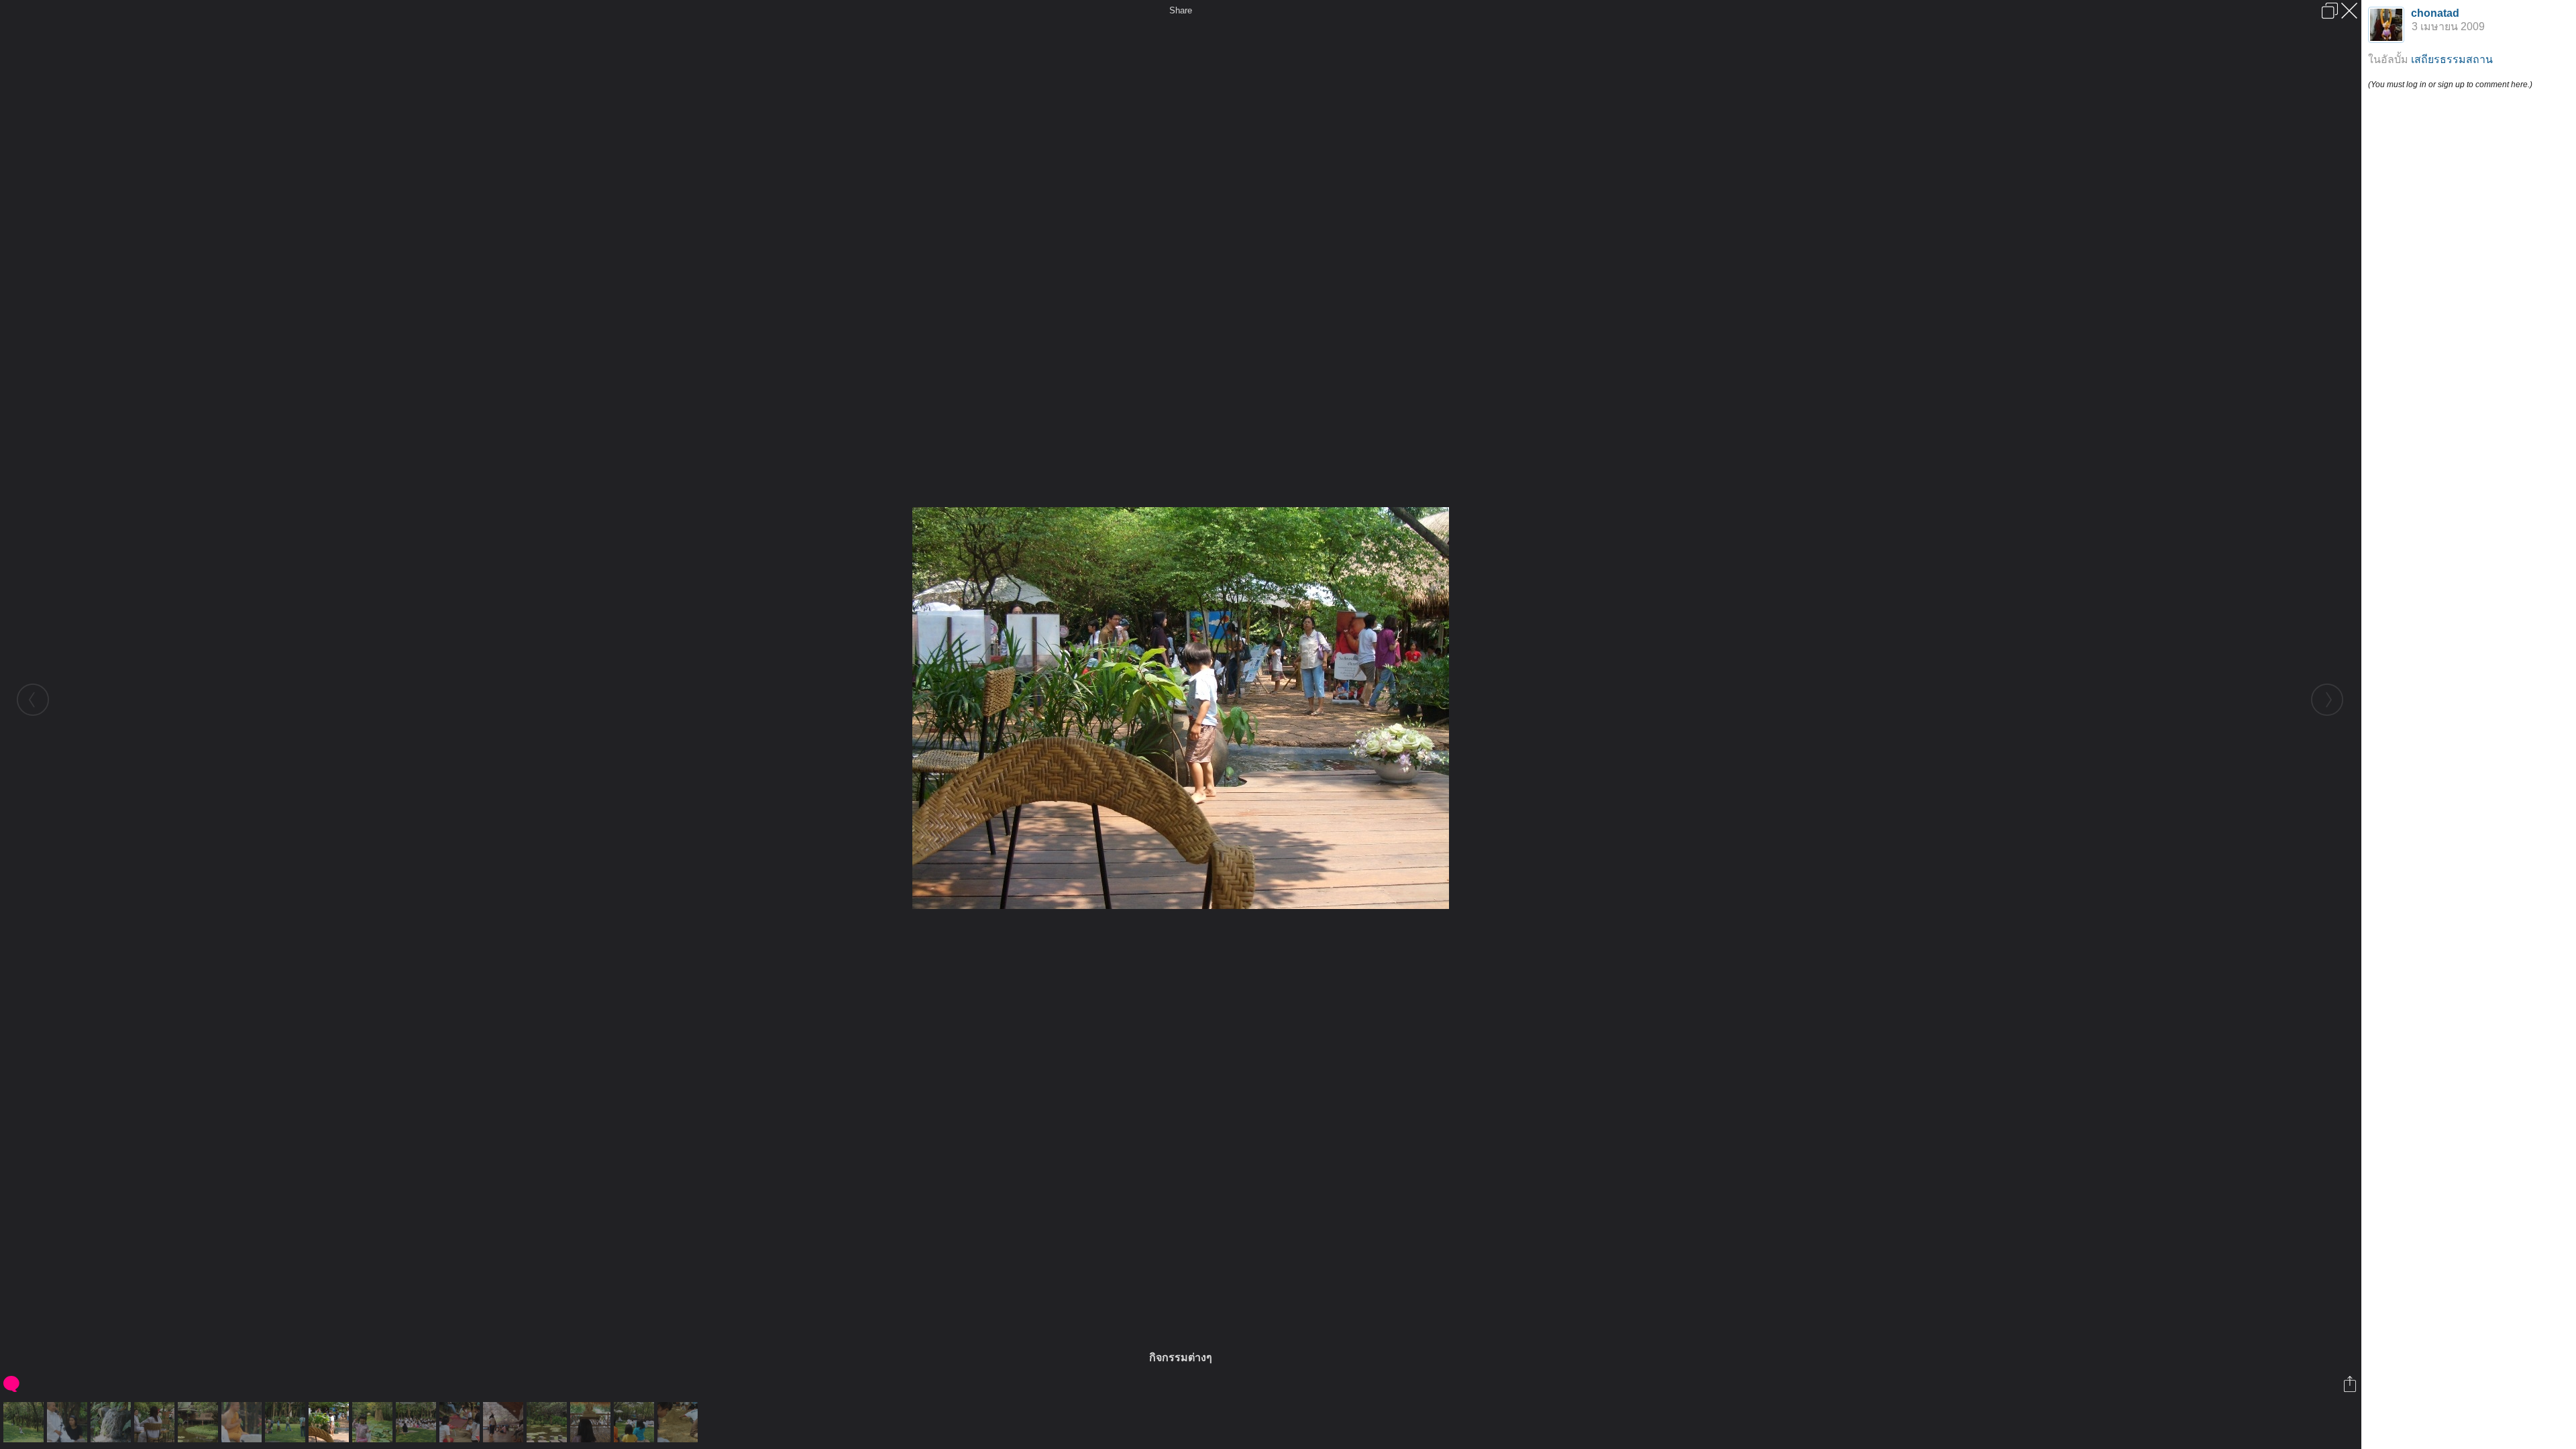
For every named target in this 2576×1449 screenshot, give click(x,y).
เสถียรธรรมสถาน (2452, 59)
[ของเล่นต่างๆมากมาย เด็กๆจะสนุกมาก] (461, 1422)
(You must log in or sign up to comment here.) (2450, 85)
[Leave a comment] (12, 1384)
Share (1181, 10)
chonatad (2435, 13)
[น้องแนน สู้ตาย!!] (374, 1422)
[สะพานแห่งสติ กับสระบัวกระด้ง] (548, 1422)
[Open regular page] (2330, 11)
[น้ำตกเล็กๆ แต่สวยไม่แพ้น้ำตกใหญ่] (112, 1422)
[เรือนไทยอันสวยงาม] (200, 1422)
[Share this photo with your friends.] (2351, 1384)
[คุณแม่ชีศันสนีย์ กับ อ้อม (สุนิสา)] (69, 1422)
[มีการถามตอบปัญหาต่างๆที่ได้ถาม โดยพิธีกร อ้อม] (418, 1422)
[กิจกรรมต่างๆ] (330, 1422)
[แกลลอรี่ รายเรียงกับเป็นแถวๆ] (505, 1422)
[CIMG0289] (636, 1422)
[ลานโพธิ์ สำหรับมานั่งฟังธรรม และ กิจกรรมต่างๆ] (25, 1422)
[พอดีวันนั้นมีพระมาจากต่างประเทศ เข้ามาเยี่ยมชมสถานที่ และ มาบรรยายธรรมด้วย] (243, 1422)
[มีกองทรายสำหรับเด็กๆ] (679, 1422)
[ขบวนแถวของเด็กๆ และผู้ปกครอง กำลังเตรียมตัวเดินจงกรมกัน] (287, 1422)
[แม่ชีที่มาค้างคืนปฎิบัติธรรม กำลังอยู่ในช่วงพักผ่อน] (156, 1422)
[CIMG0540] (592, 1422)
